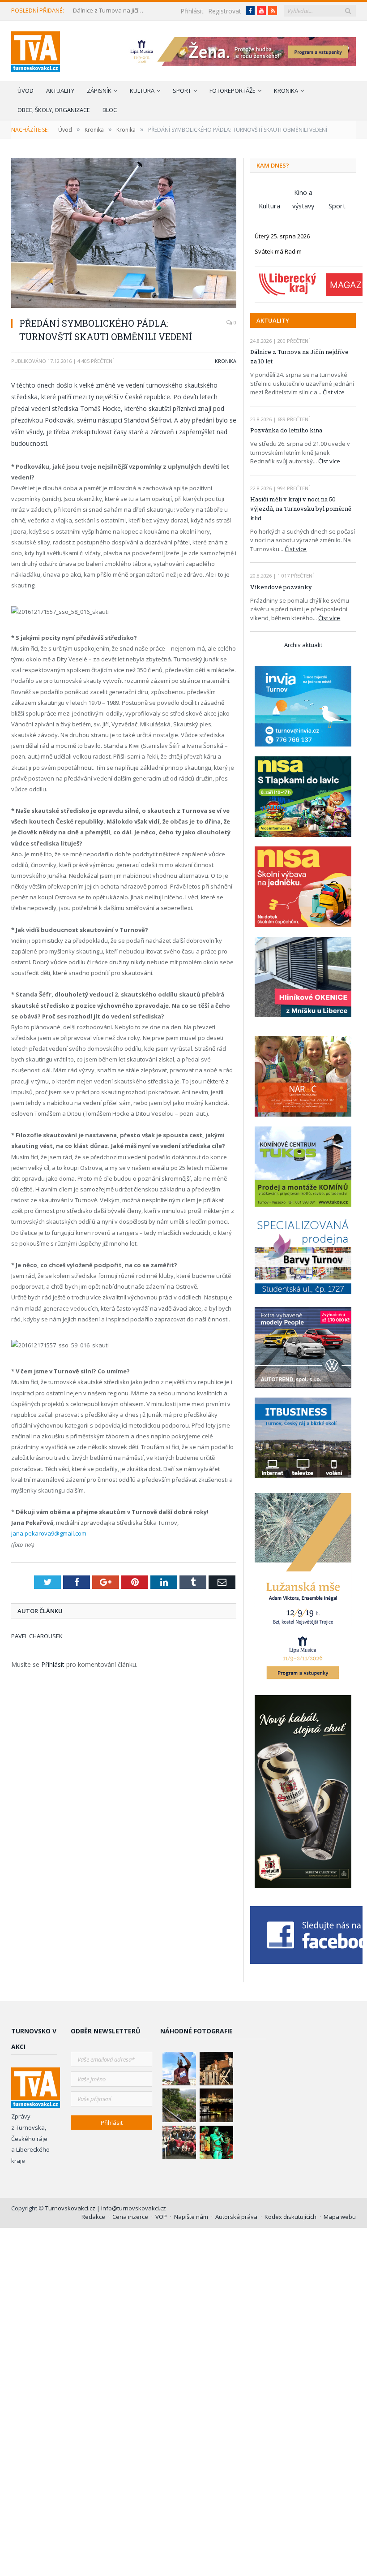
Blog (110, 110)
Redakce (93, 2217)
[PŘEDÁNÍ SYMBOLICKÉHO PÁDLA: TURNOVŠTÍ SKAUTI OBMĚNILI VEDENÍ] (124, 234)
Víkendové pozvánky (281, 587)
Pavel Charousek (37, 1636)
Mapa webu (340, 2217)
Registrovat (225, 11)
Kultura (142, 91)
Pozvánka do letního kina (286, 430)
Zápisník (99, 91)
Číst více (334, 392)
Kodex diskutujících (290, 2217)
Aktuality (60, 91)
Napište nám (191, 2217)
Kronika (286, 91)
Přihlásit (192, 11)
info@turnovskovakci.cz (134, 2208)
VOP (161, 2217)
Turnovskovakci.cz (71, 2208)
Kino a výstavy (303, 193)
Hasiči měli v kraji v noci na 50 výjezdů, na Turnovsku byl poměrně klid (301, 509)
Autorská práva (236, 2217)
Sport (182, 91)
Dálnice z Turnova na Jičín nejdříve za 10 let (110, 11)
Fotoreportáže (233, 91)
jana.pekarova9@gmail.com (49, 1533)
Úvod (26, 91)
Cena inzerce (130, 2217)
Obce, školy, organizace (54, 110)
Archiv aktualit (303, 645)
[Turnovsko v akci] (36, 50)
